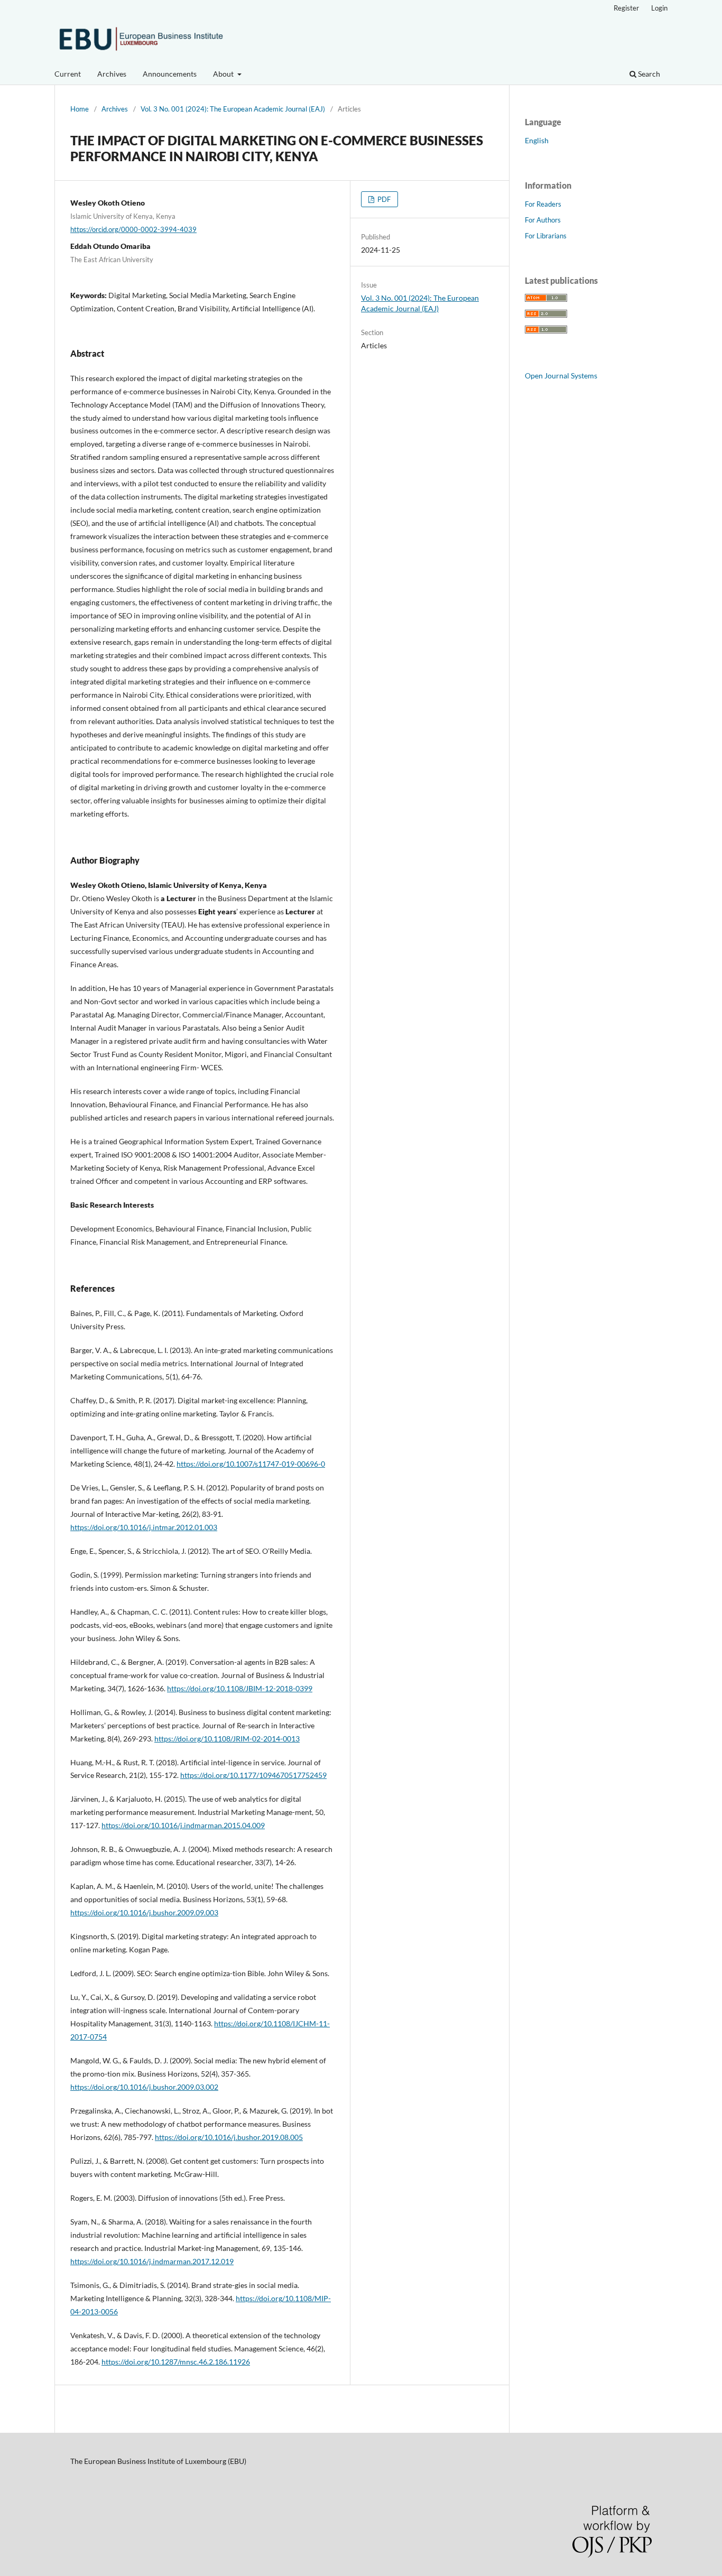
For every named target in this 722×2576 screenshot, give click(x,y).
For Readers (543, 204)
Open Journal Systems (561, 376)
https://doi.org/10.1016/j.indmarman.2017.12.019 (152, 2261)
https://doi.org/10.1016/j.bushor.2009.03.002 (144, 2087)
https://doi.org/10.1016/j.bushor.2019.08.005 (229, 2137)
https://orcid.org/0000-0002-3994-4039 (133, 229)
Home (80, 109)
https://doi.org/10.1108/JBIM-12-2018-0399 (240, 1688)
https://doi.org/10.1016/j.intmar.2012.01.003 (144, 1527)
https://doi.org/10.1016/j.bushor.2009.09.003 (144, 1912)
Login (659, 8)
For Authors (543, 220)
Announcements (170, 74)
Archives (112, 74)
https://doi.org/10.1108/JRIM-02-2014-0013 (227, 1739)
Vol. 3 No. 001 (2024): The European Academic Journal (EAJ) (233, 109)
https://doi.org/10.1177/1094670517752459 (253, 1775)
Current (68, 74)
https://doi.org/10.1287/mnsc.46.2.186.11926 (176, 2362)
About (224, 74)
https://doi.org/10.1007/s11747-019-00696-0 (251, 1464)
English (537, 140)
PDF (383, 199)
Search (648, 74)
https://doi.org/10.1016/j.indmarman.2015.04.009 (183, 1825)
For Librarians (546, 236)
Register (626, 8)
